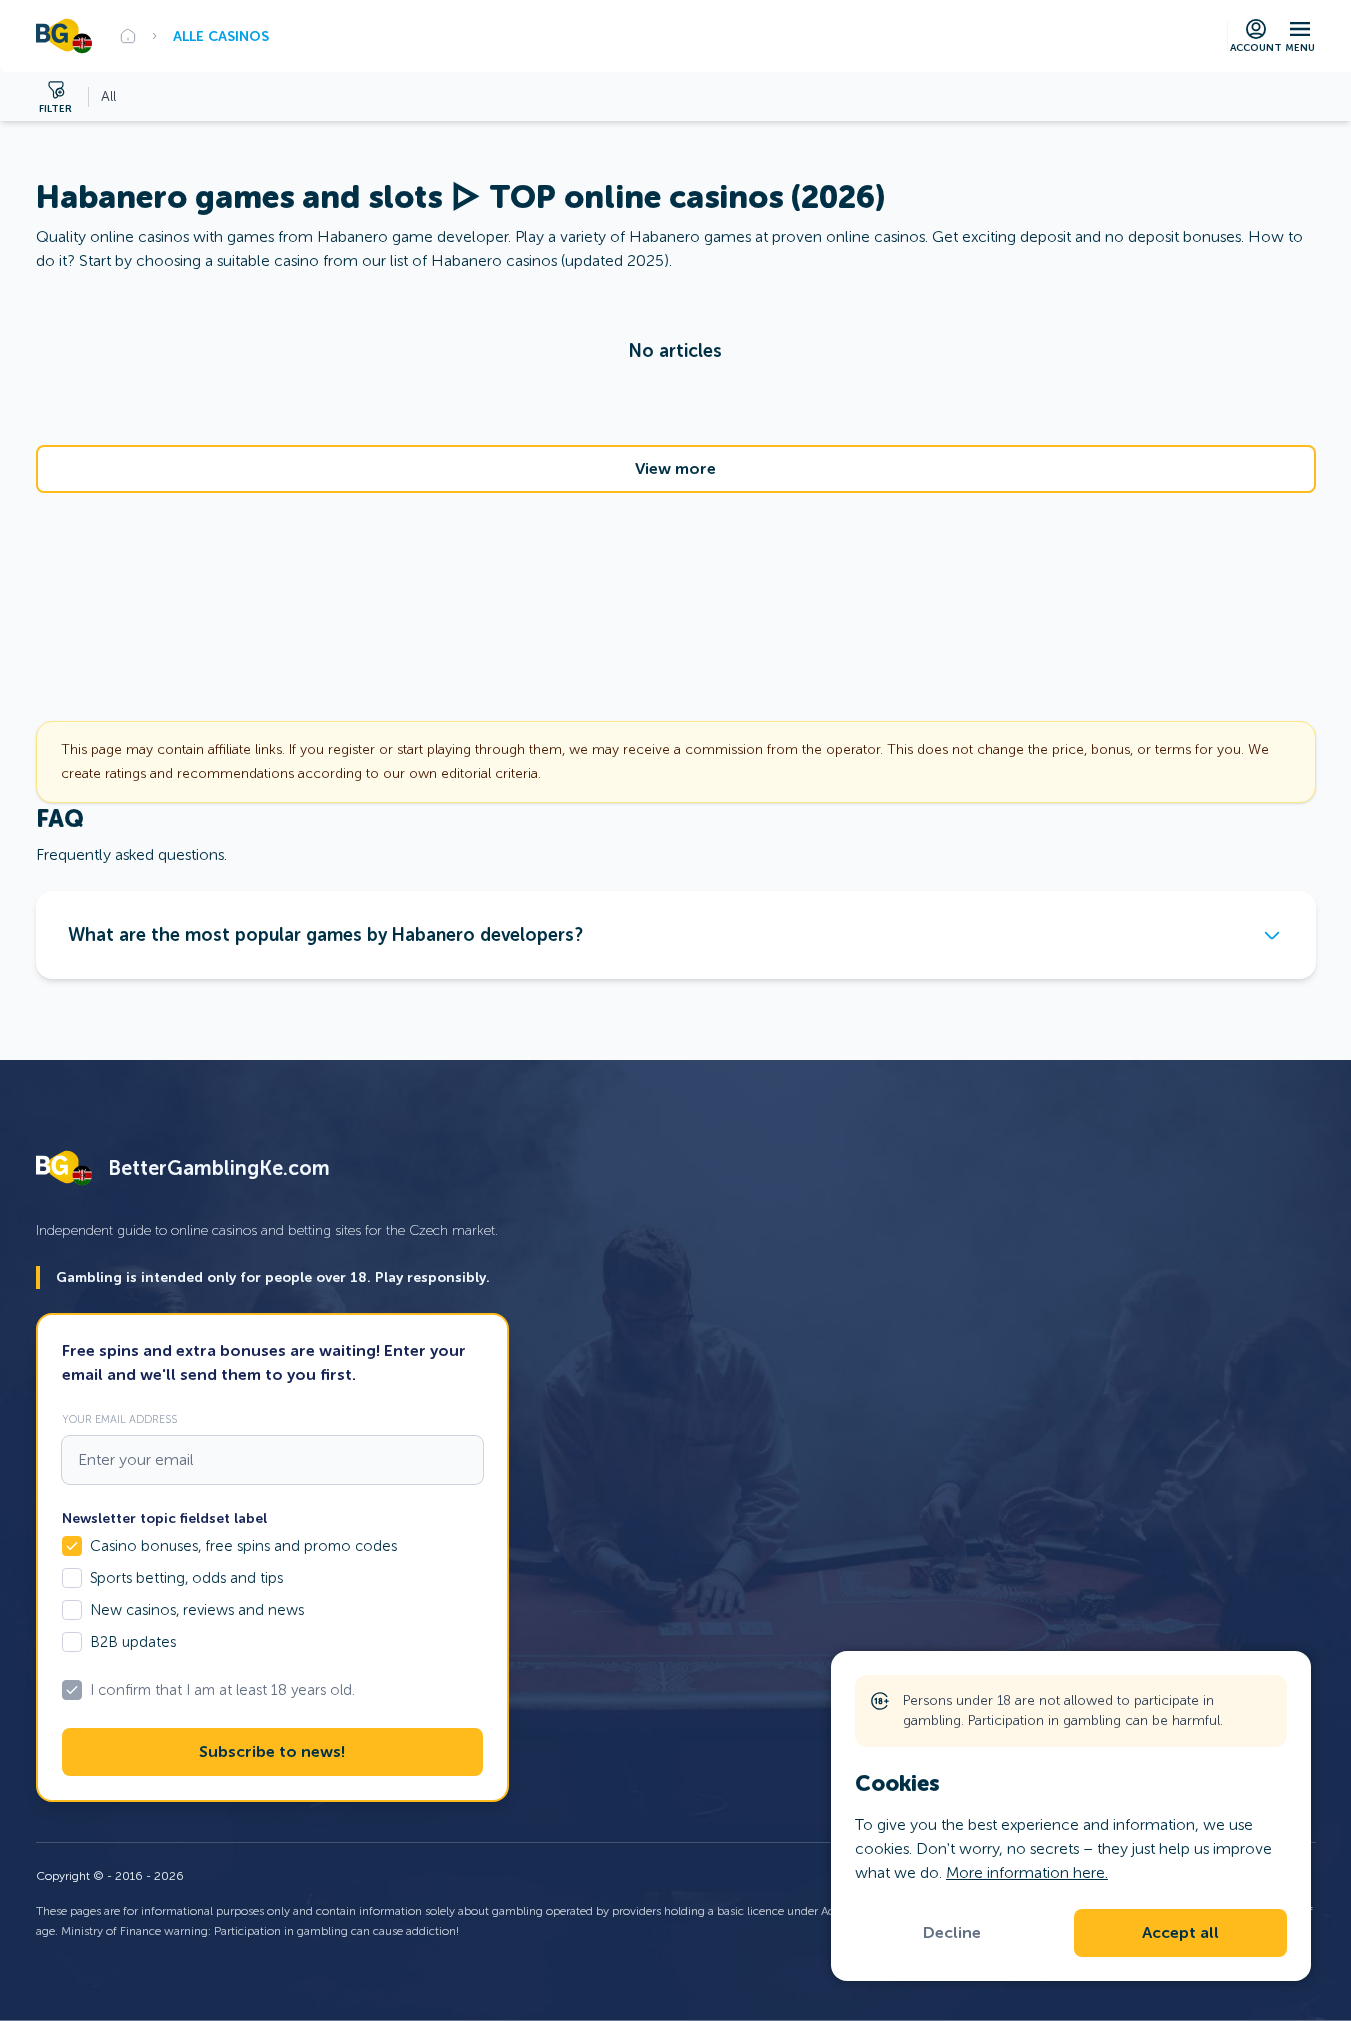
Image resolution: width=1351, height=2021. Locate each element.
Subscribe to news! (272, 1752)
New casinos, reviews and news (197, 1610)
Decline (952, 1933)
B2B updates (133, 1642)
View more (675, 469)
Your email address (119, 1419)
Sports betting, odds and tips (186, 1578)
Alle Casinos (221, 36)
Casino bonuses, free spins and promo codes (243, 1546)
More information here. (1027, 1872)
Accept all (1180, 1933)
